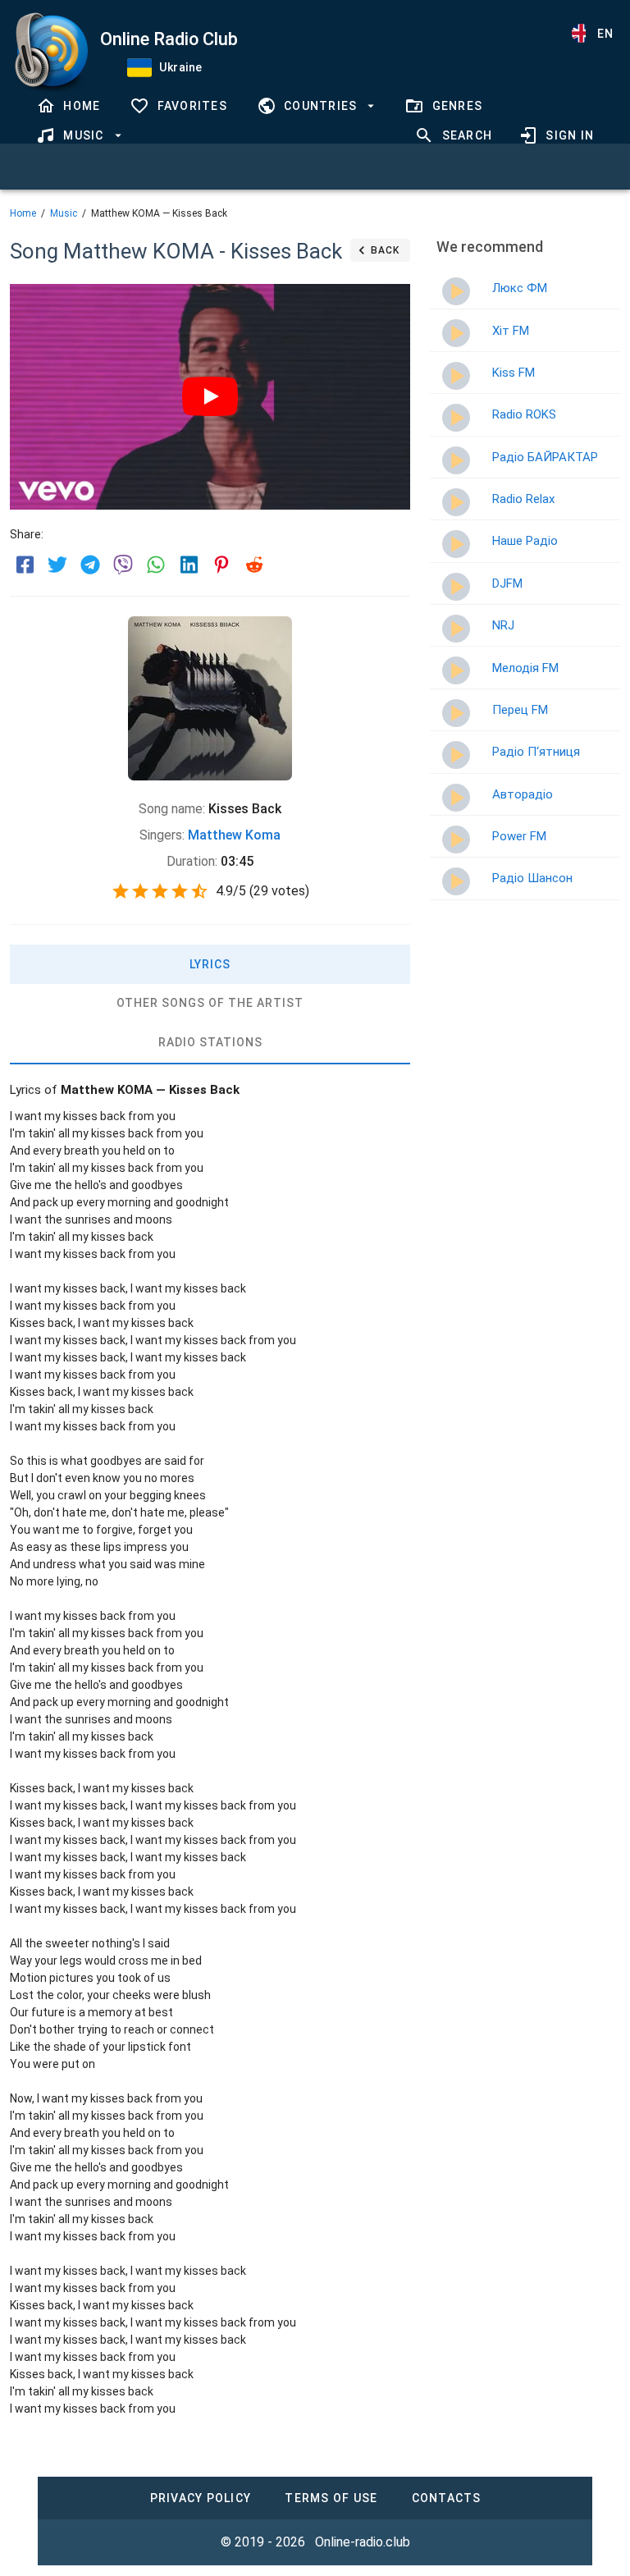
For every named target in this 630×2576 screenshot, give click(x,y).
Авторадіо (523, 794)
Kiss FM (514, 373)
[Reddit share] (254, 565)
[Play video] (210, 396)
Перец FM (520, 710)
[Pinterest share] (221, 565)
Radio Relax (523, 499)
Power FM (519, 836)
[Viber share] (123, 565)
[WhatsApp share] (156, 565)
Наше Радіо (525, 541)
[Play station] (456, 291)
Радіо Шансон (532, 878)
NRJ (503, 625)
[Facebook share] (25, 565)
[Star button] (121, 891)
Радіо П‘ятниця (536, 752)
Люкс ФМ (520, 288)
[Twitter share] (57, 565)
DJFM (507, 583)
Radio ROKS (524, 414)
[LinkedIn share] (189, 565)
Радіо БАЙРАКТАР (545, 457)
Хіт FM (511, 331)
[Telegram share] (90, 565)
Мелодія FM (525, 668)
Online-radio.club (363, 2542)
